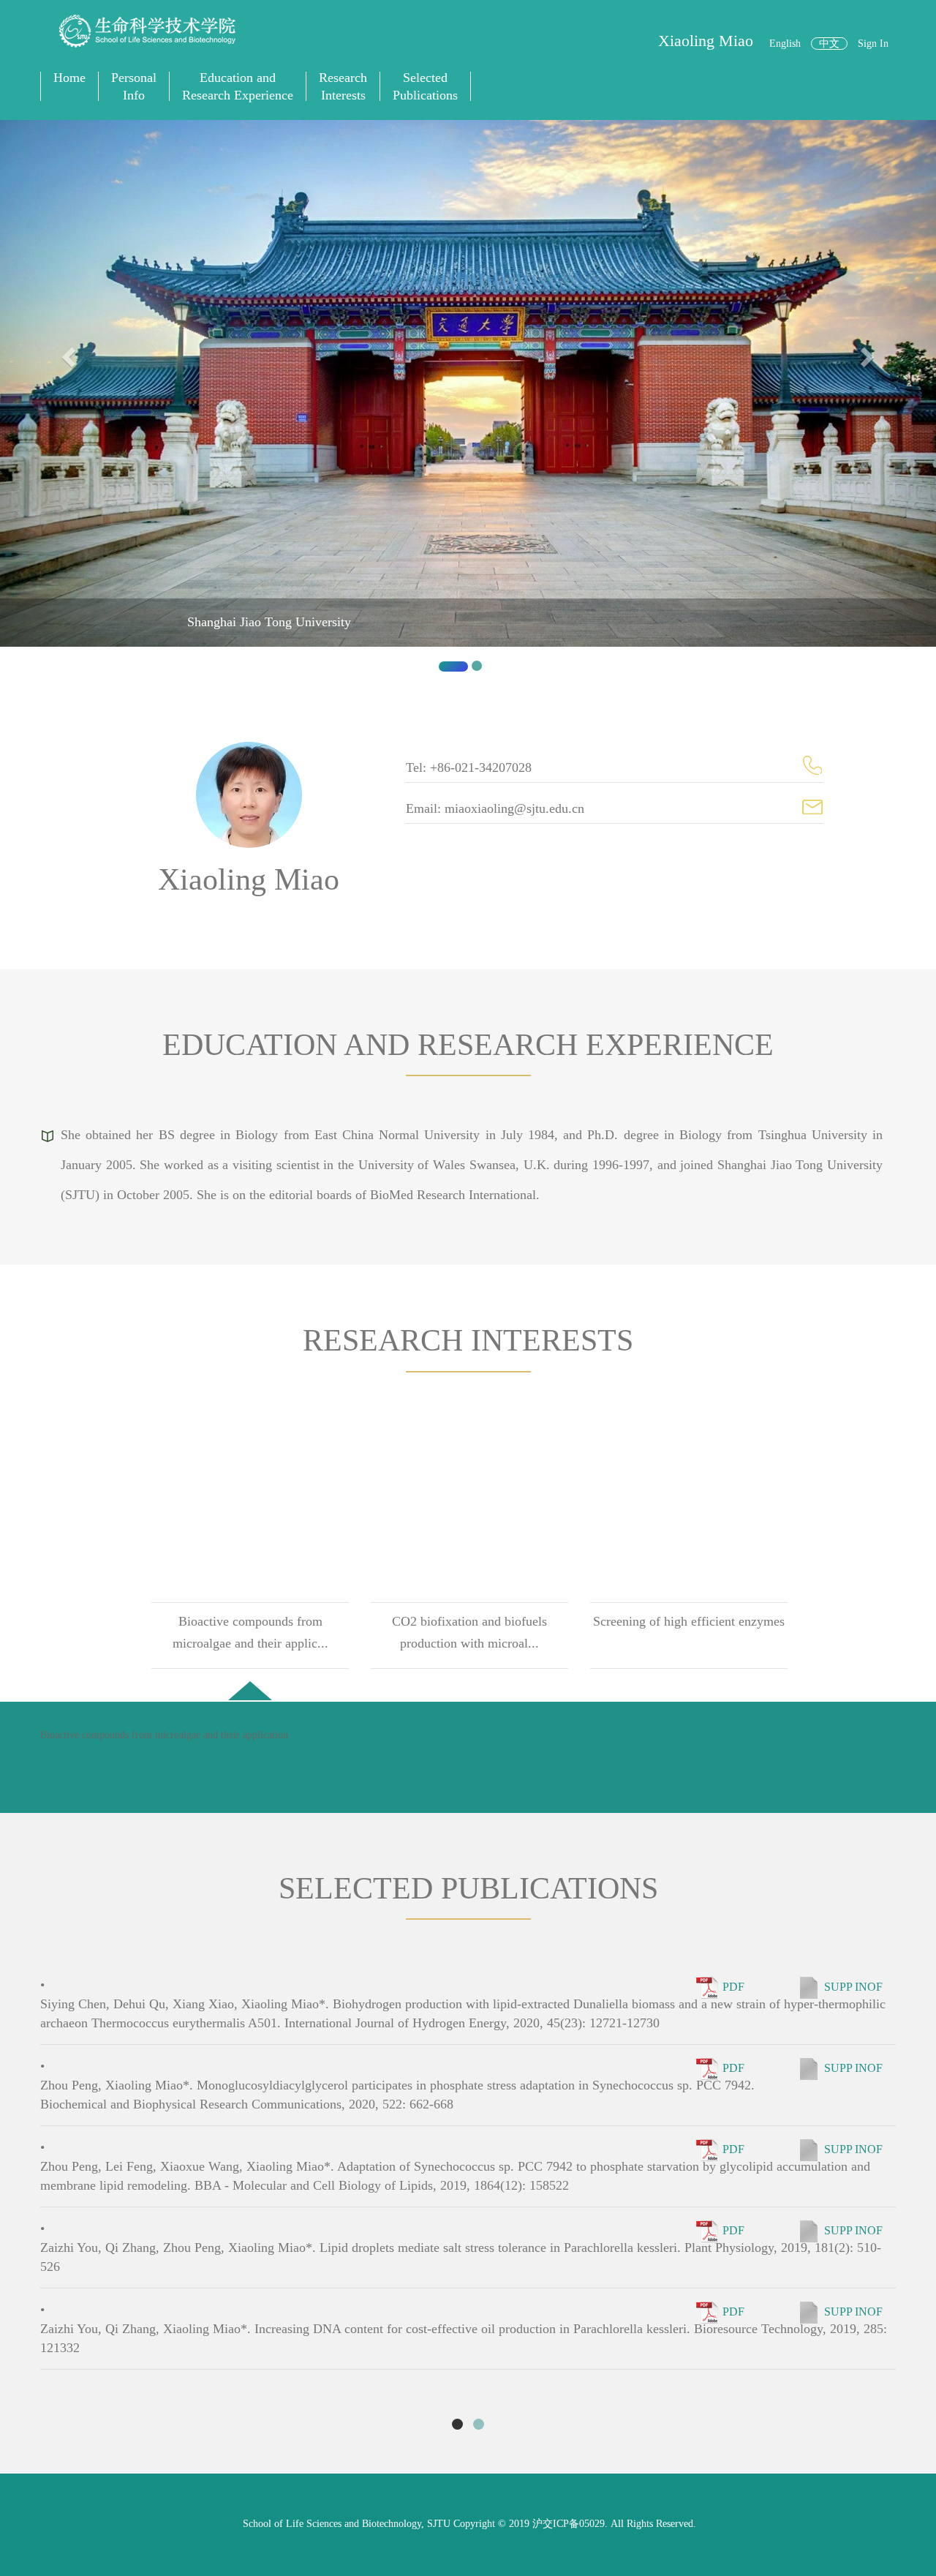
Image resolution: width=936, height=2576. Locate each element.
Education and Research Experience (238, 86)
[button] (70, 402)
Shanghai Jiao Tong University (269, 622)
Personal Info (134, 86)
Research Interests (343, 86)
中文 (829, 44)
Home (69, 78)
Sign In (873, 44)
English (785, 44)
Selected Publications (425, 86)
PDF (733, 1986)
